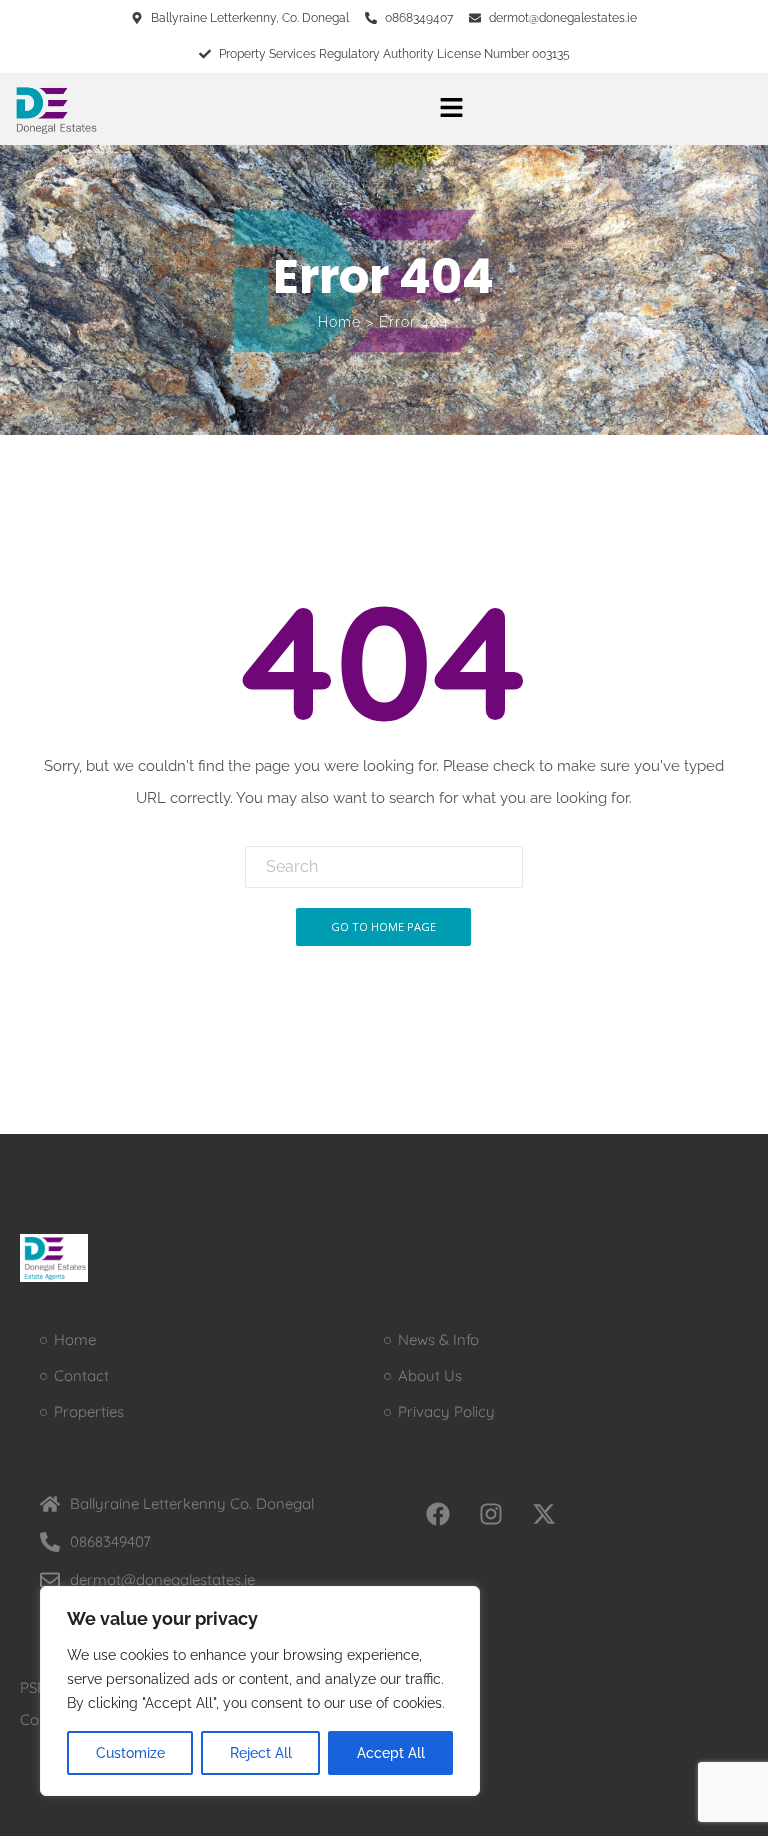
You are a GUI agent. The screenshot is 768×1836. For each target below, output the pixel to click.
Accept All (391, 1753)
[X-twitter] (544, 1514)
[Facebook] (438, 1514)
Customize (130, 1753)
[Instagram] (491, 1514)
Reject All (261, 1753)
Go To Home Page (383, 926)
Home (339, 322)
